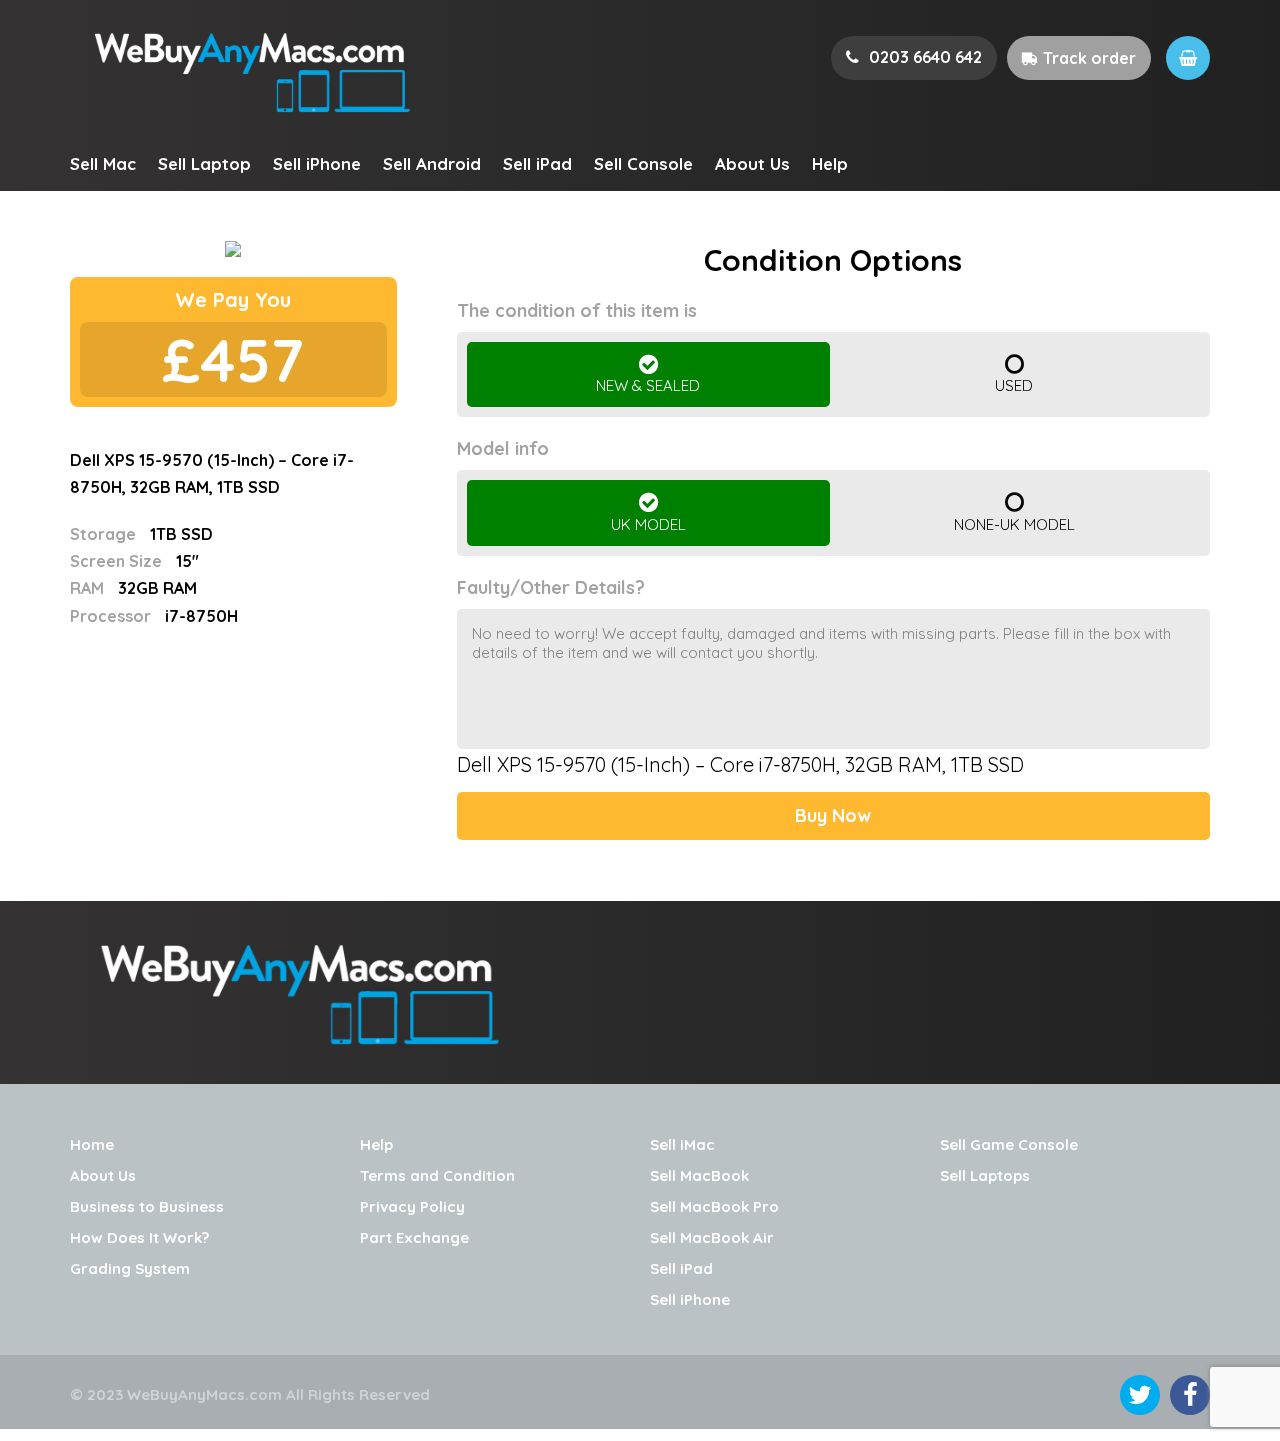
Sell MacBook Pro (714, 1206)
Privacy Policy (412, 1206)
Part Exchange (414, 1237)
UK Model (648, 524)
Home (92, 1144)
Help (830, 163)
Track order (1089, 58)
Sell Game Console (1009, 1144)
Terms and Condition (437, 1175)
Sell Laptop (204, 163)
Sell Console (643, 163)
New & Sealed (648, 385)
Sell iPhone (317, 163)
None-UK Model (1014, 524)
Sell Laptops (985, 1175)
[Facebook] (1190, 1395)
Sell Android (432, 163)
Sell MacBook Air (712, 1237)
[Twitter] (1140, 1395)
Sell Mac (103, 163)
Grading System (130, 1268)
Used (1014, 385)
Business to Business (147, 1206)
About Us (752, 163)
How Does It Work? (139, 1237)
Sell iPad (537, 163)
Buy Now (833, 815)
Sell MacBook (699, 1175)
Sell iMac (682, 1144)
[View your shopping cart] (1188, 58)
